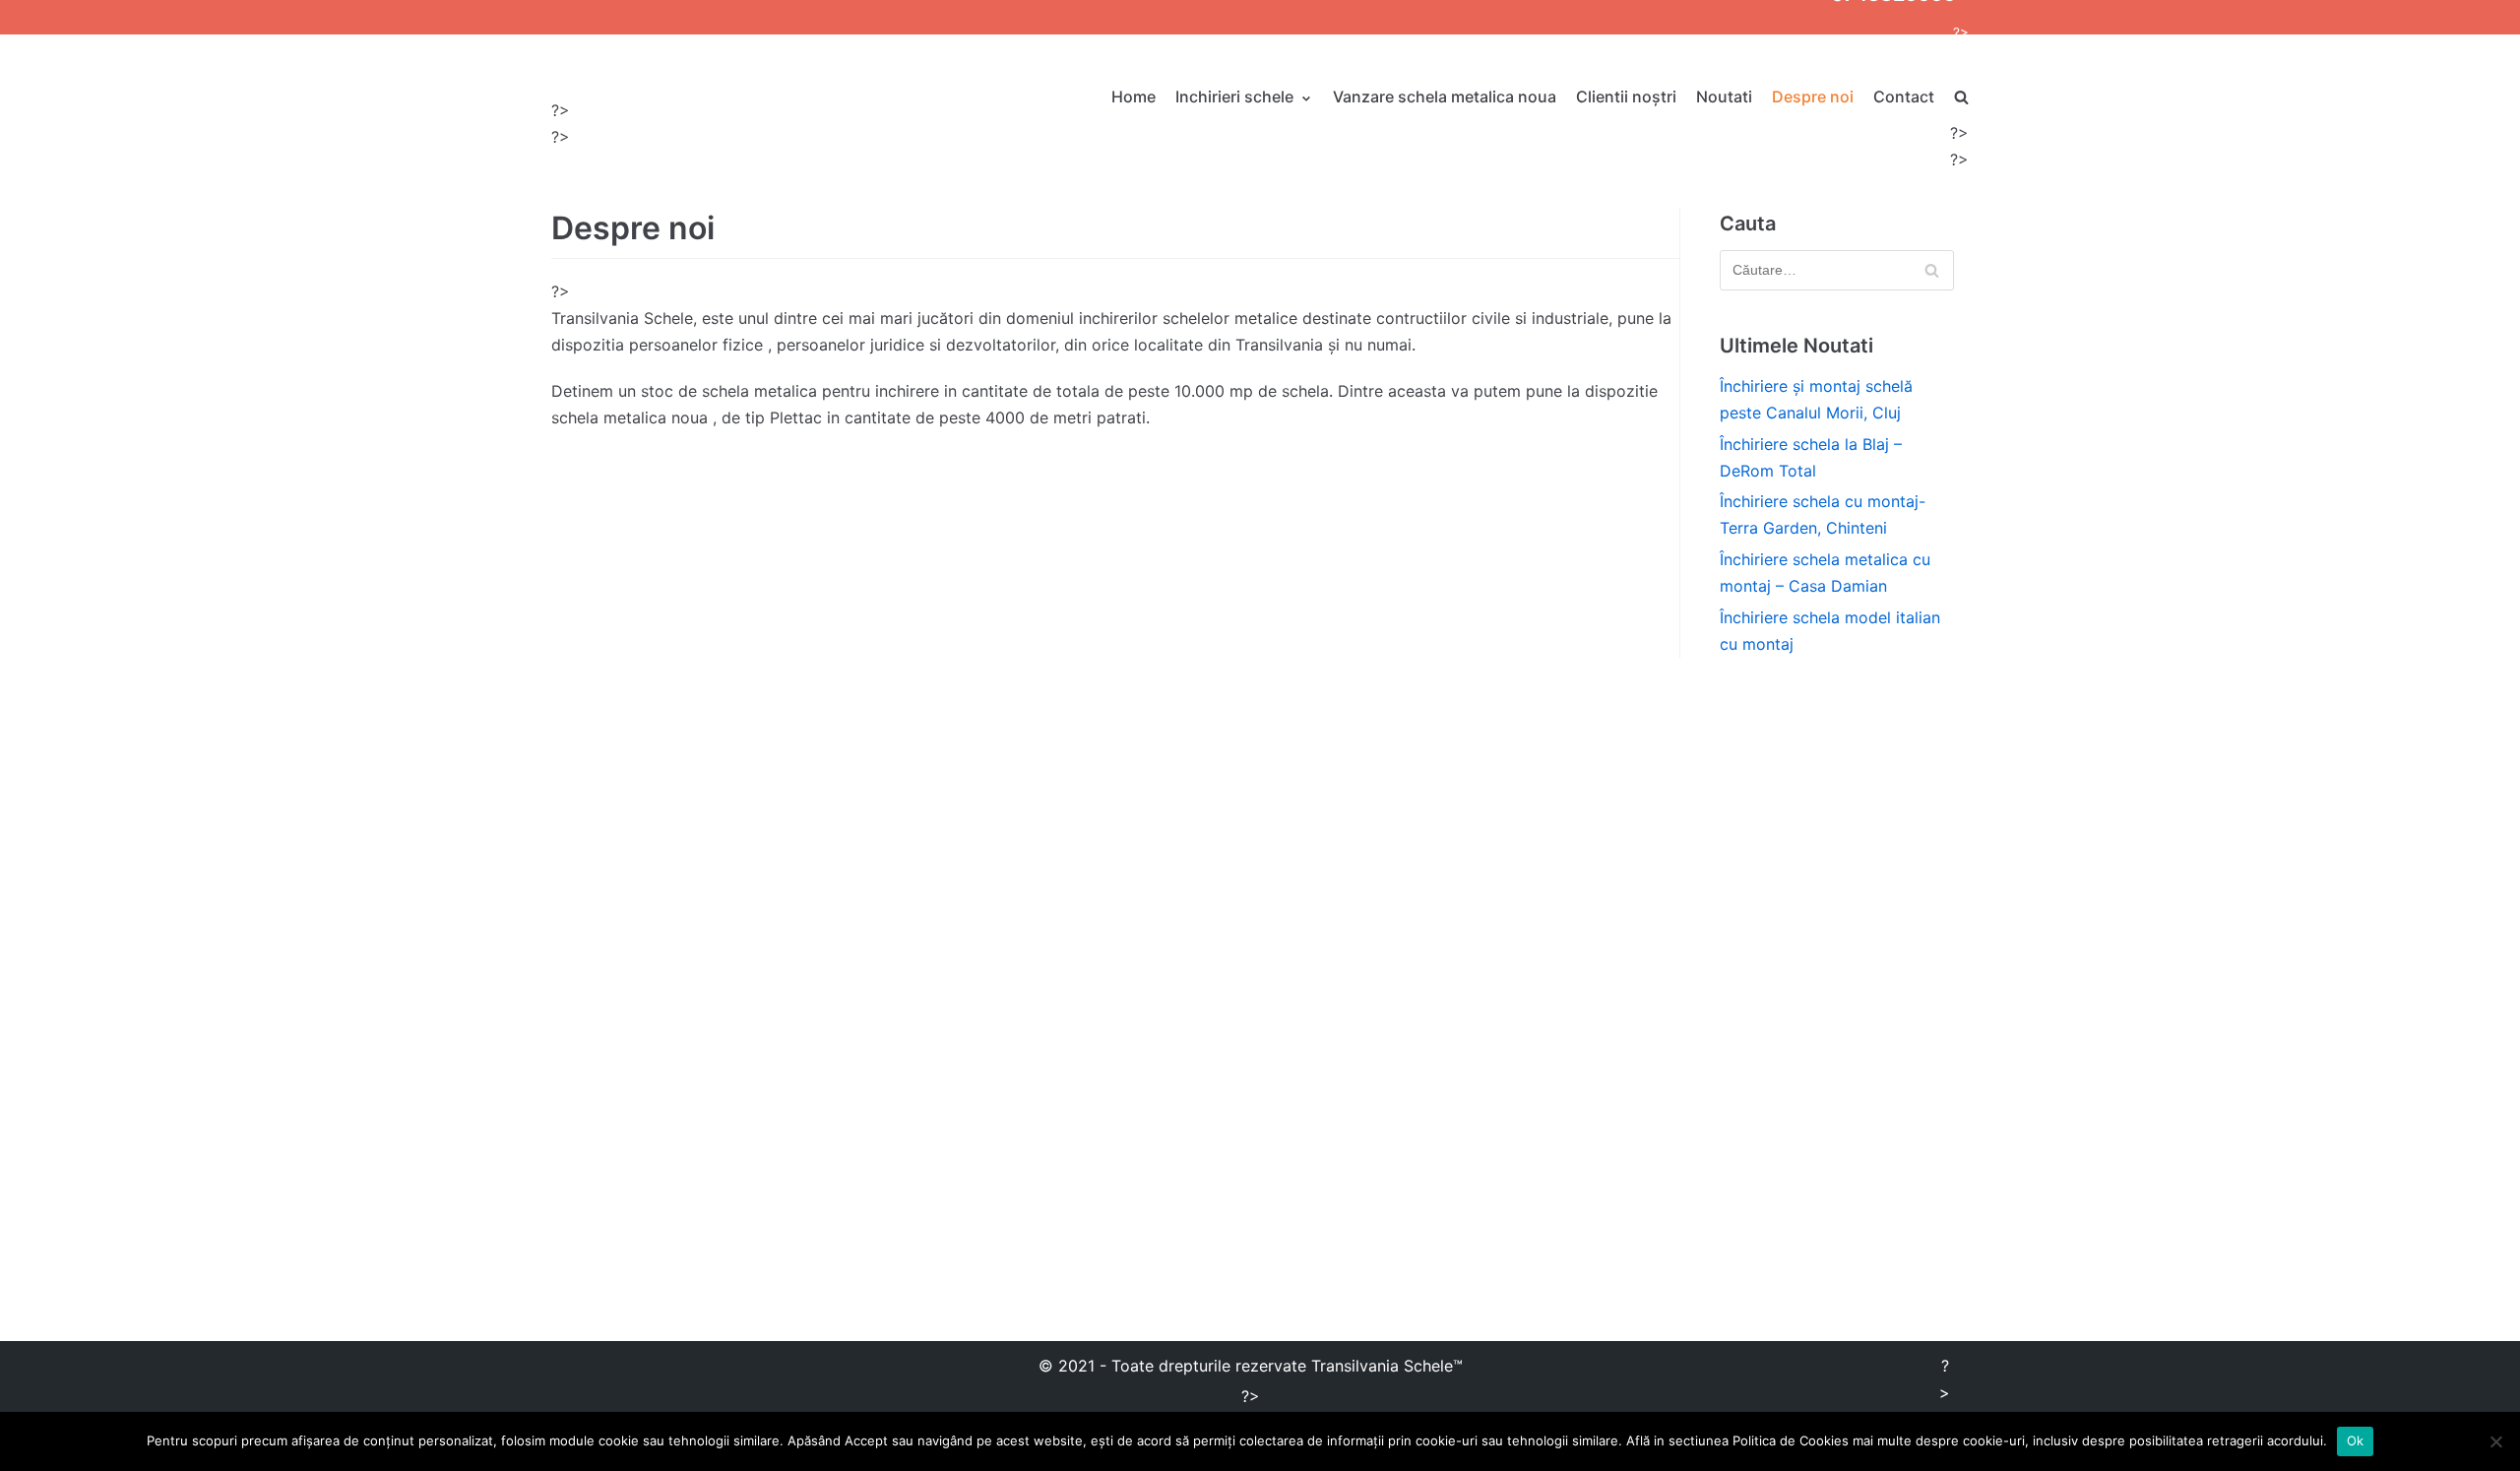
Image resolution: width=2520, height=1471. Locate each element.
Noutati (1724, 96)
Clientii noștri (1626, 96)
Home (1134, 96)
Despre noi (1813, 96)
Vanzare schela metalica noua (1445, 96)
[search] (1961, 97)
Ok (2356, 1440)
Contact (1904, 96)
